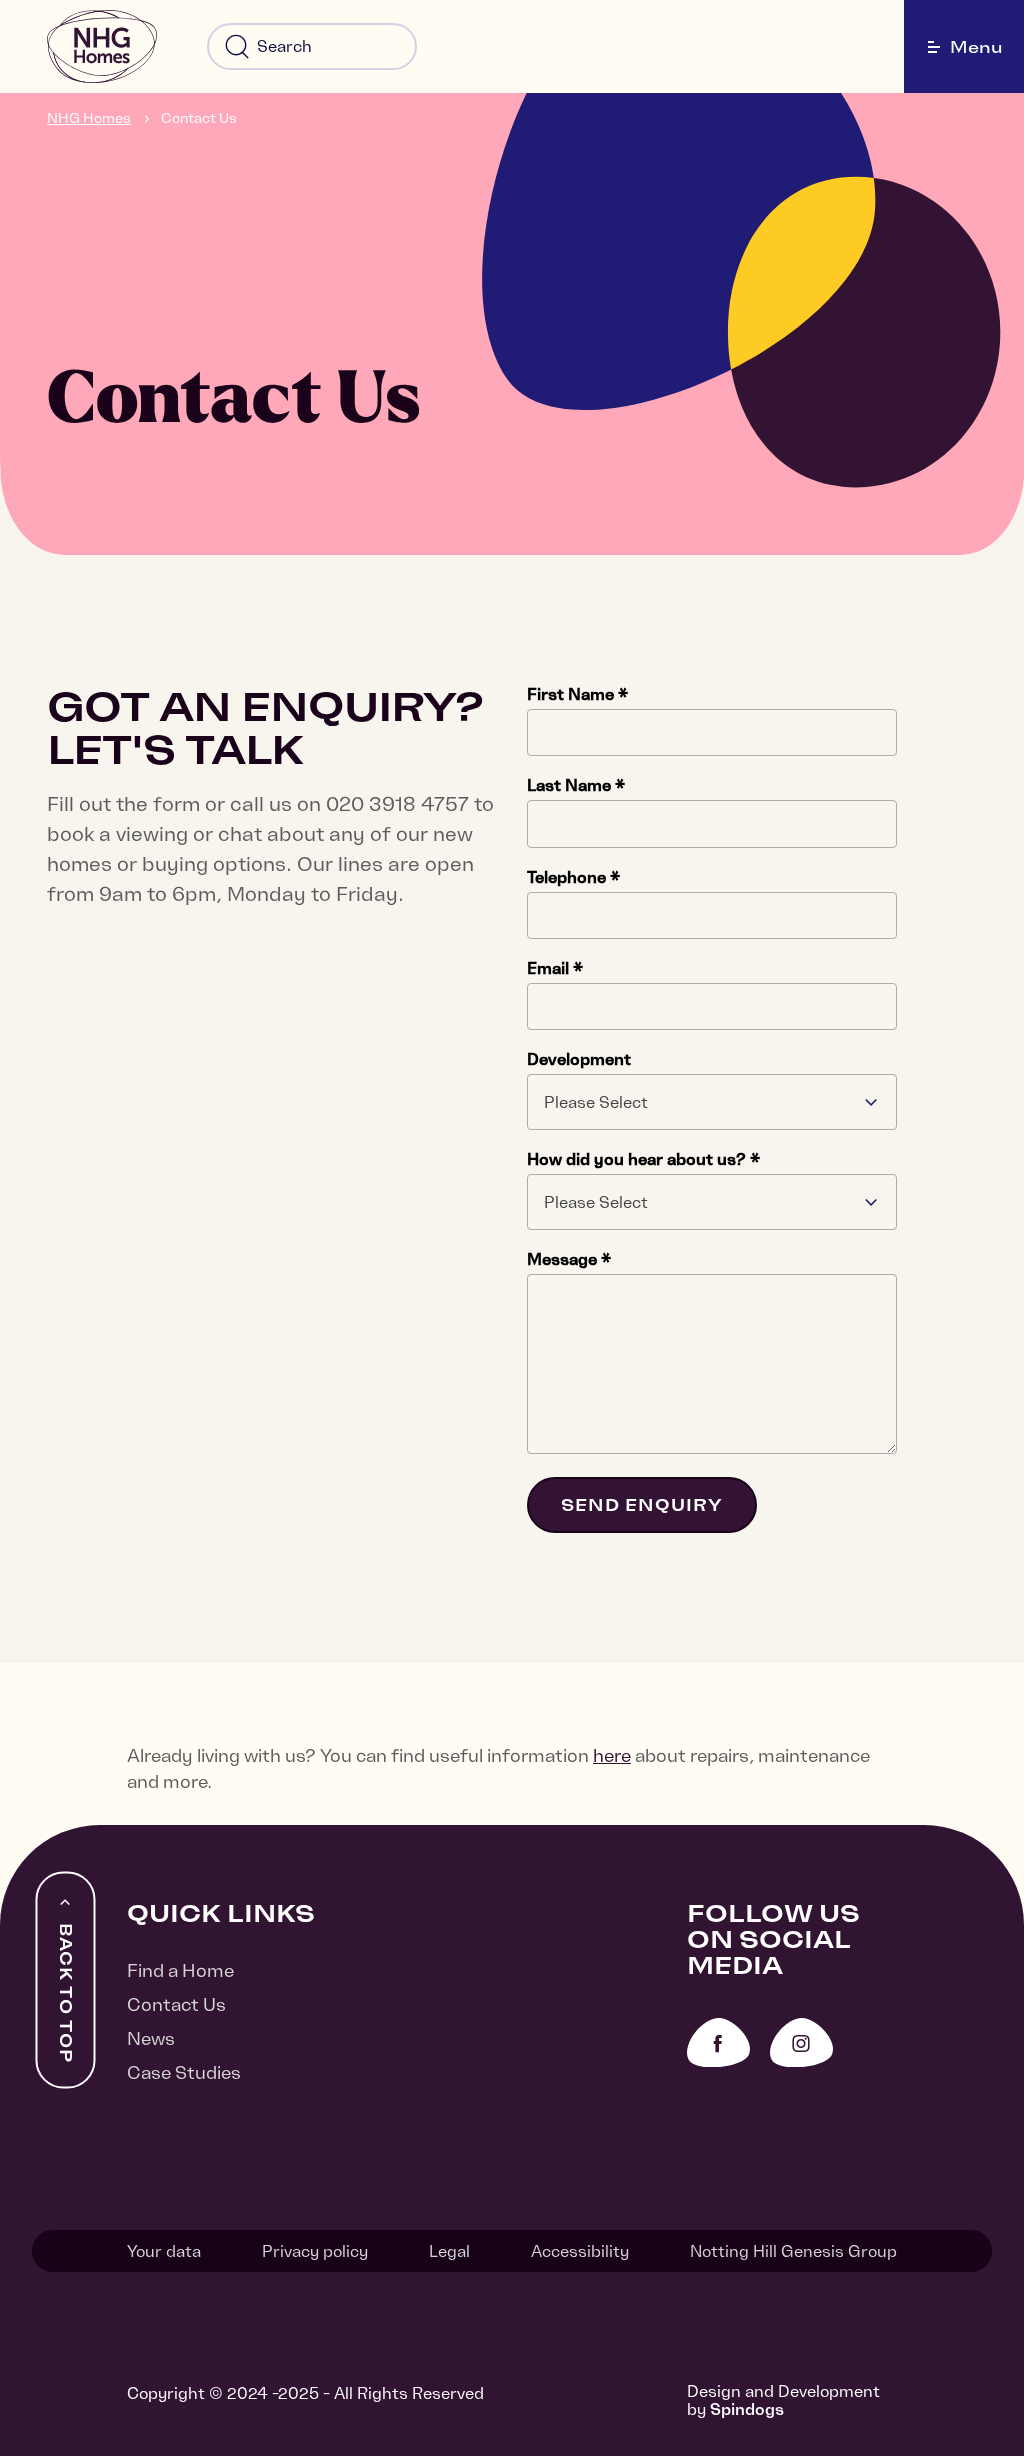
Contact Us (199, 118)
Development (579, 1059)
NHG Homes (89, 118)
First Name (577, 694)
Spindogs (747, 2409)
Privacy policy (315, 2251)
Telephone (573, 877)
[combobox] (712, 1102)
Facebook (718, 2042)
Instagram (801, 2042)
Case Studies (184, 2072)
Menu (976, 47)
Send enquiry (642, 1505)
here (612, 1755)
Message (569, 1259)
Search (237, 47)
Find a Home (180, 1970)
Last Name (576, 785)
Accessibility (580, 2251)
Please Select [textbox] (596, 1102)
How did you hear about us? (643, 1159)
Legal (449, 2251)
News (151, 2038)
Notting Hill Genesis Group (793, 2251)
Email (555, 968)
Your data (164, 2251)
